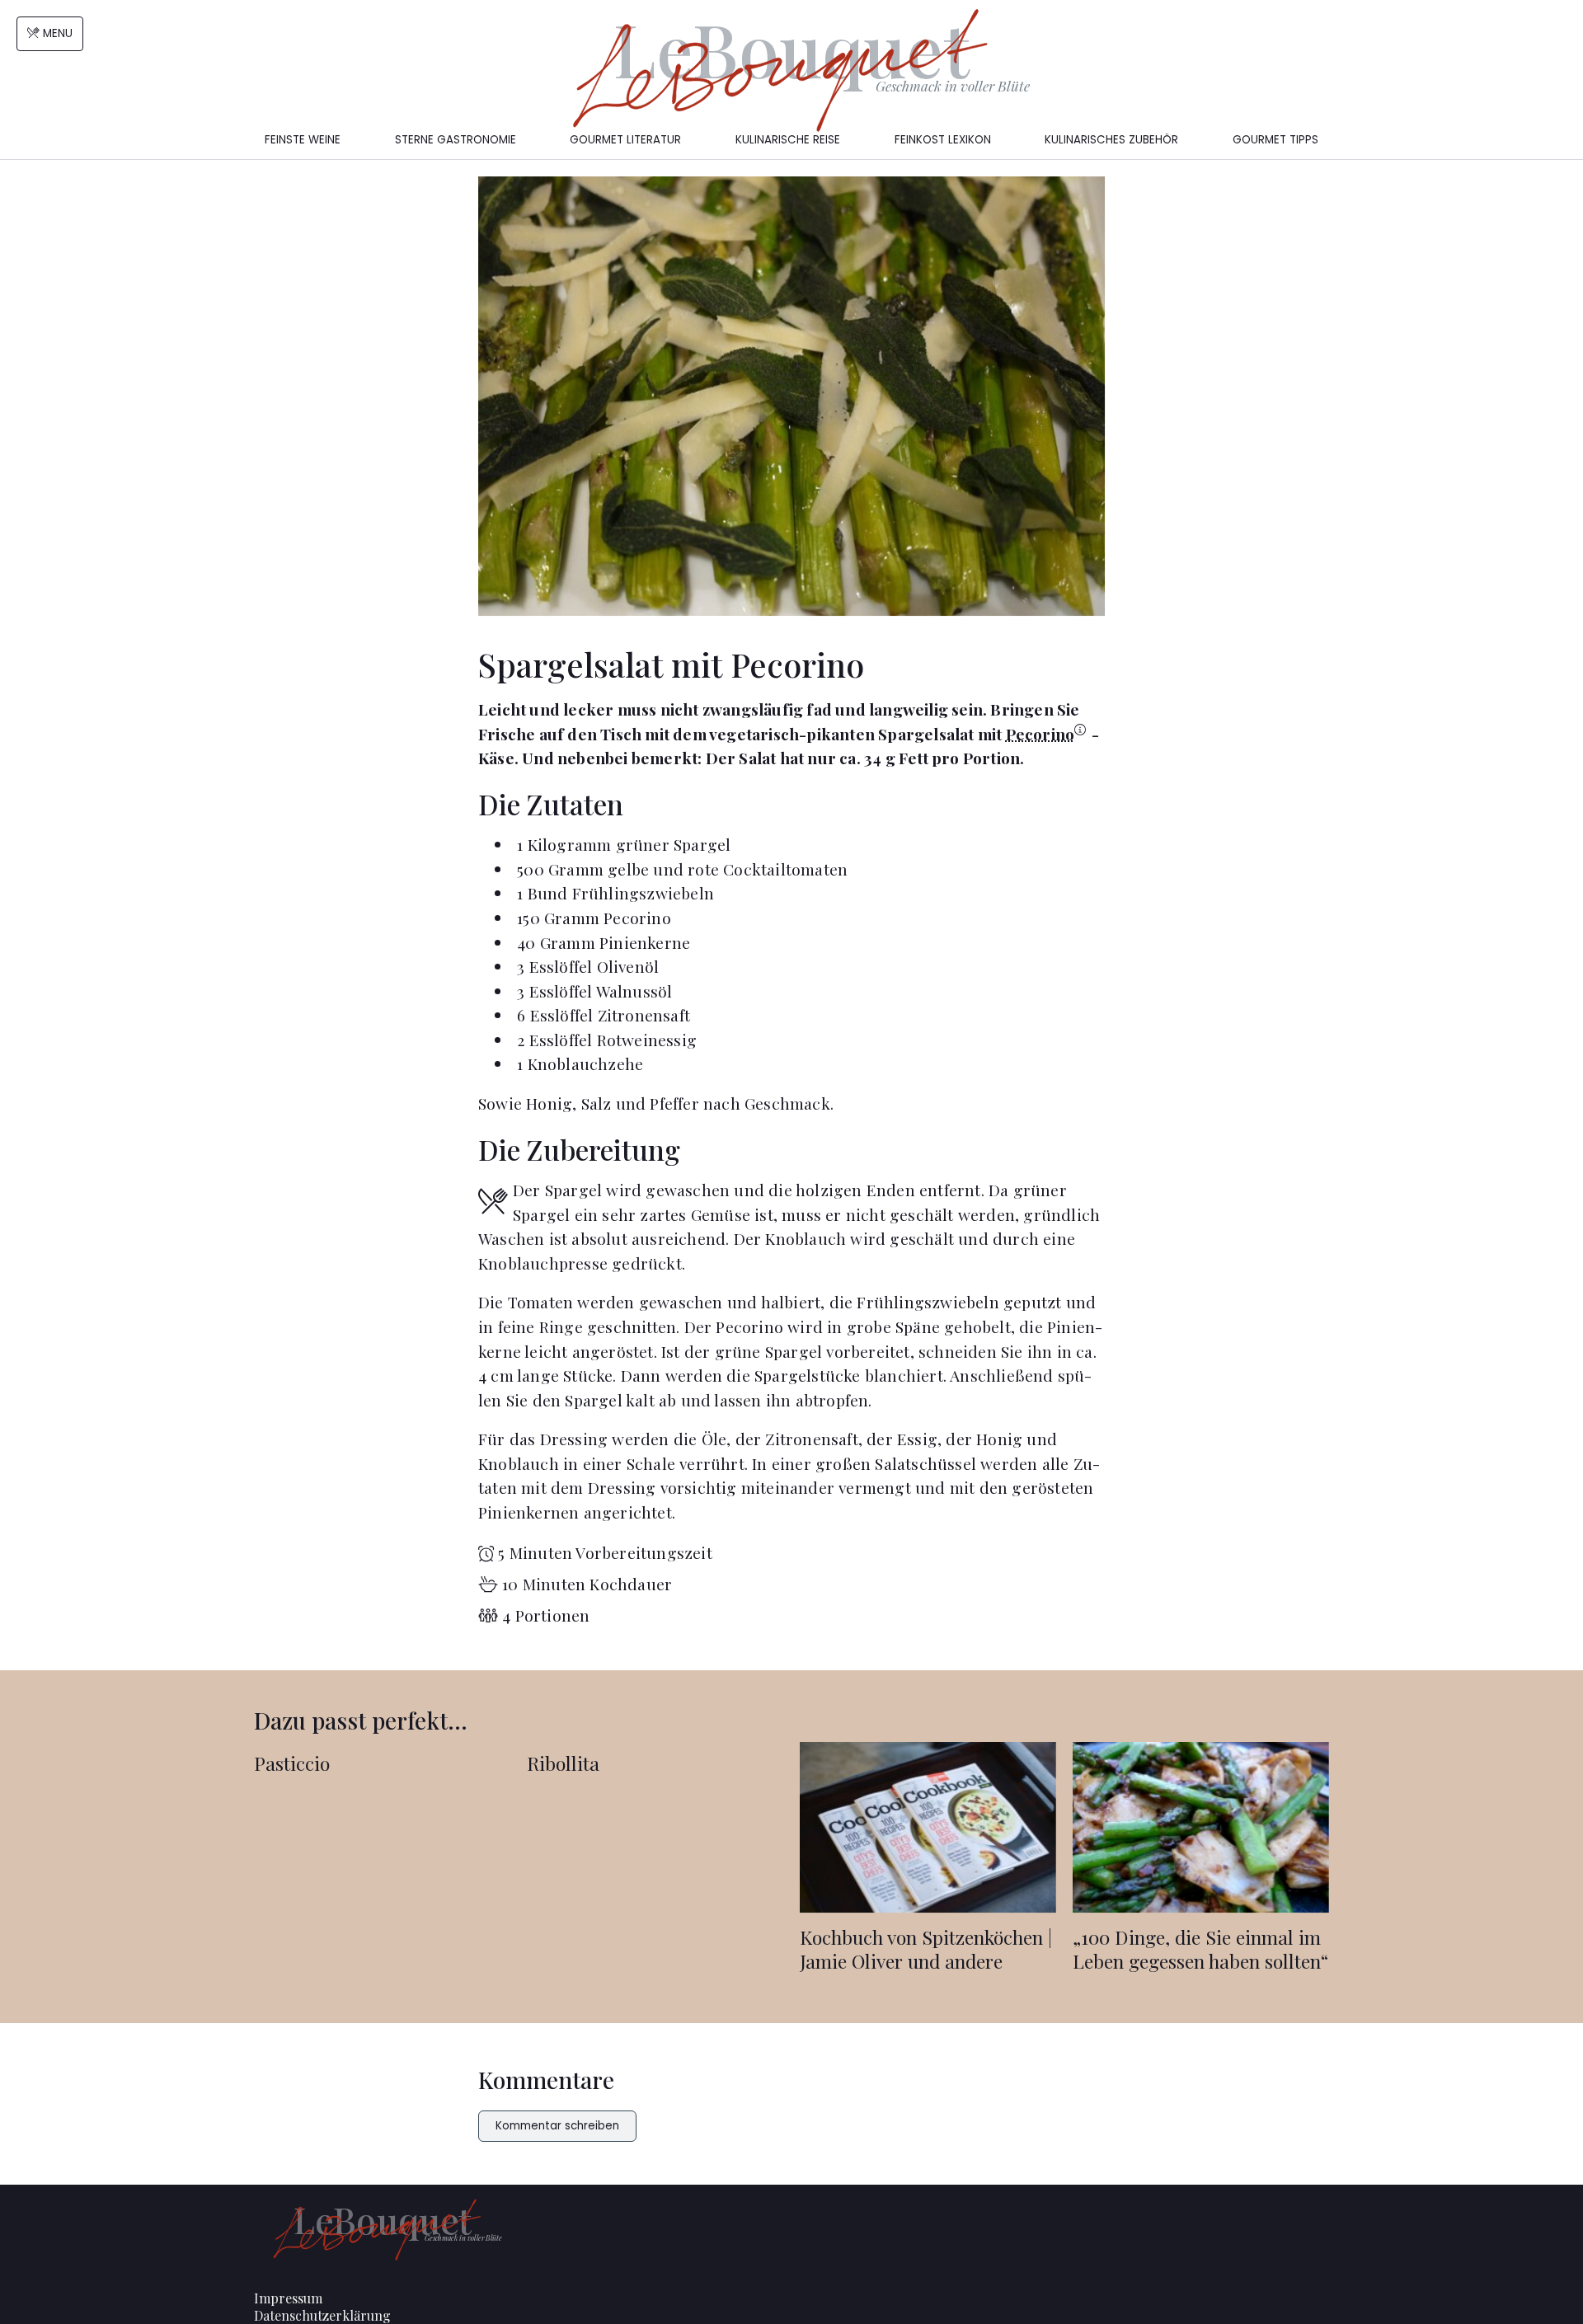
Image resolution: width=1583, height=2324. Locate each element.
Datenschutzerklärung (322, 2315)
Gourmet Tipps (1275, 140)
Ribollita (563, 1763)
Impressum (288, 2298)
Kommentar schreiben (557, 2126)
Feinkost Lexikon (943, 140)
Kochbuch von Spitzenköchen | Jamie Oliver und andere (926, 1949)
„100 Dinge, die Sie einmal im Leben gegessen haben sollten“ (1200, 1949)
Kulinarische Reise (788, 140)
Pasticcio (292, 1763)
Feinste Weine (303, 140)
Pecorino (1040, 734)
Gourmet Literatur (625, 140)
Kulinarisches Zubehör (1111, 140)
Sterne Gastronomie (456, 140)
